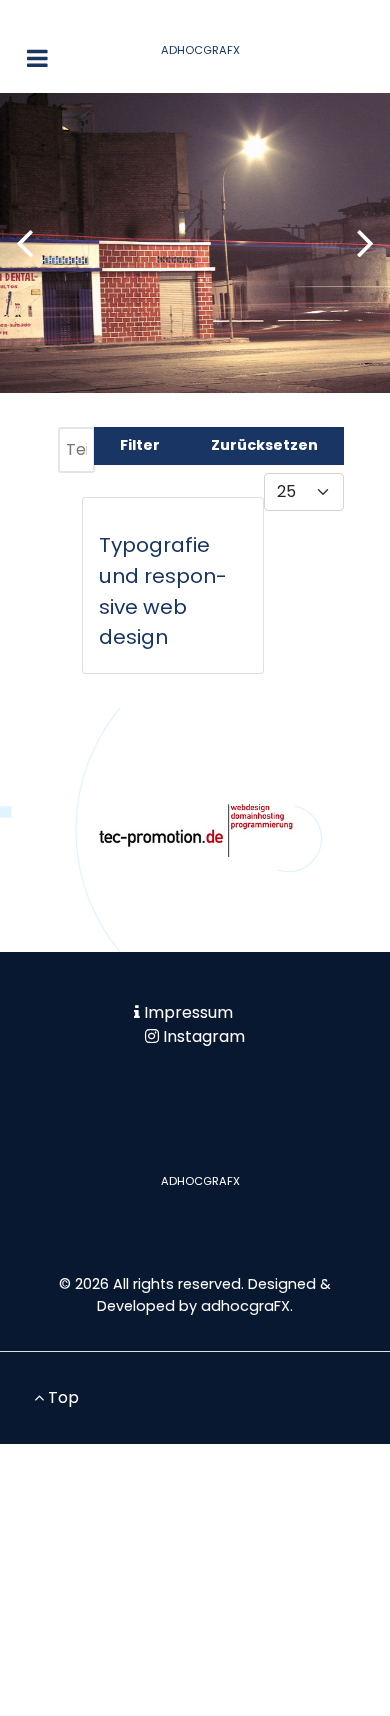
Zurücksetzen (264, 445)
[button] (365, 243)
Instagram (204, 1036)
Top (61, 1397)
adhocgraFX (245, 1306)
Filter (140, 445)
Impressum (188, 1012)
